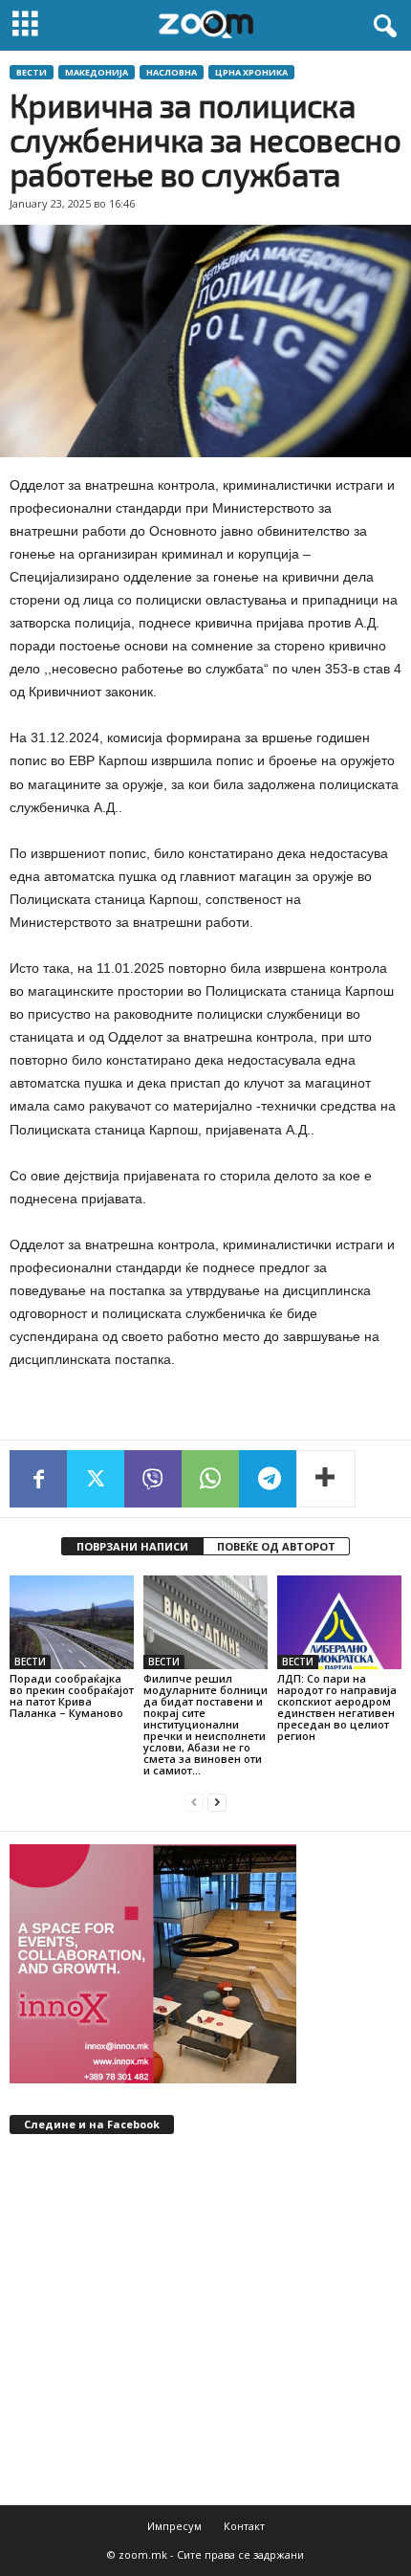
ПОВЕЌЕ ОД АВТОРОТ (276, 1546)
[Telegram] (268, 1479)
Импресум (174, 2526)
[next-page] (217, 1803)
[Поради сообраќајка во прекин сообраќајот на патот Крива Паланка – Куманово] (72, 1622)
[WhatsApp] (210, 1479)
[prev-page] (194, 1803)
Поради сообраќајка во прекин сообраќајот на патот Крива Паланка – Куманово (72, 1695)
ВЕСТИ (32, 72)
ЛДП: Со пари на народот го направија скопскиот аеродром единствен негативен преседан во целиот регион (337, 1707)
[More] (326, 1479)
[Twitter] (96, 1479)
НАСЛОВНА (172, 72)
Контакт (244, 2526)
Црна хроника (251, 72)
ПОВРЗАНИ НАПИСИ (132, 1546)
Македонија (97, 72)
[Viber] (153, 1479)
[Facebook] (38, 1479)
